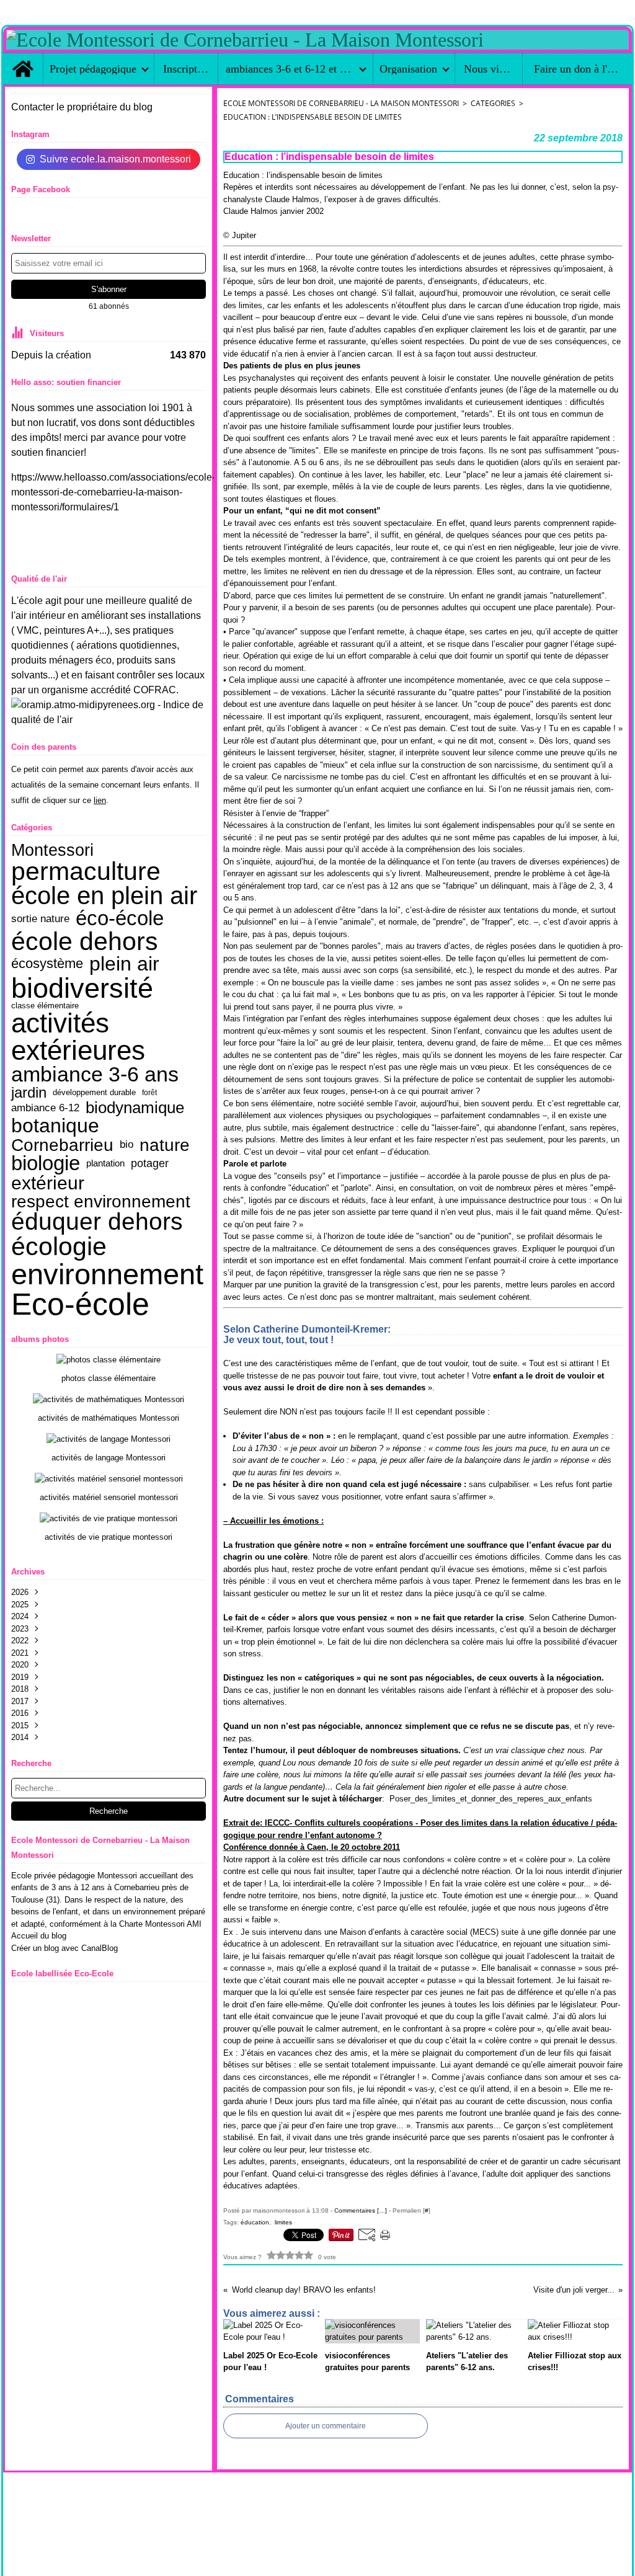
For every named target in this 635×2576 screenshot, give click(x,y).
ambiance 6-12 (45, 1108)
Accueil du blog (39, 1936)
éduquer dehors (97, 1222)
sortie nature (40, 919)
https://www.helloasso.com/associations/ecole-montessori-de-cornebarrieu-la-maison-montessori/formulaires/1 (113, 492)
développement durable (94, 1093)
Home (23, 59)
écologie (59, 1247)
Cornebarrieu (62, 1145)
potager (150, 1163)
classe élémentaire (45, 1006)
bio (127, 1144)
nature (165, 1145)
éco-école (120, 919)
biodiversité (82, 988)
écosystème (47, 964)
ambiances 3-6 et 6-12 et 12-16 (290, 69)
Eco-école (80, 1304)
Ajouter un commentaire (326, 2426)
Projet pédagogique (93, 69)
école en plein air (104, 896)
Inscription (186, 69)
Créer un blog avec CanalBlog (64, 1948)
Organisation (408, 69)
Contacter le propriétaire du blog (82, 107)
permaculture (86, 872)
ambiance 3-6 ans (95, 1075)
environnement (107, 1275)
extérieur (48, 1183)
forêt (149, 1093)
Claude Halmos (273, 211)
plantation (105, 1164)
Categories (493, 103)
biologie (46, 1164)
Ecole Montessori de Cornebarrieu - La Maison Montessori (341, 103)
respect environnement (101, 1201)
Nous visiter (488, 69)
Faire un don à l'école (577, 69)
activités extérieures (78, 1037)
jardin (29, 1093)
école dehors (85, 942)
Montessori (52, 851)
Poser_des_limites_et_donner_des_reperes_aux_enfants (408, 1799)
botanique (55, 1126)
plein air (124, 964)
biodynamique (135, 1108)
